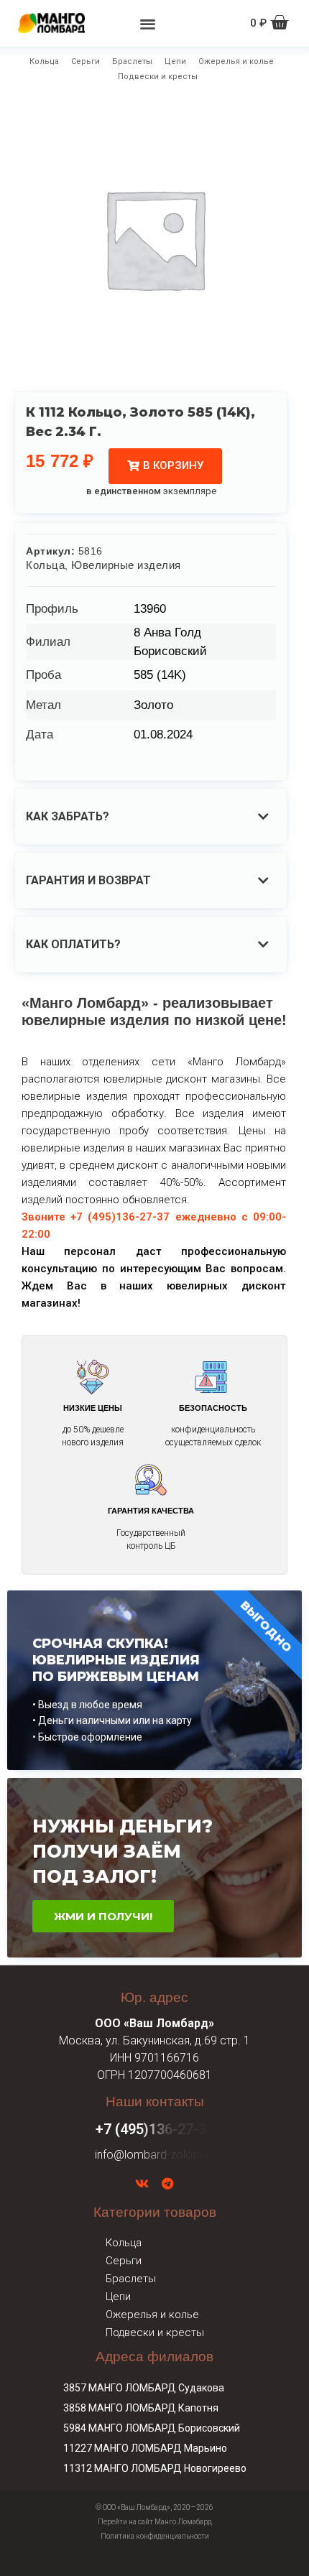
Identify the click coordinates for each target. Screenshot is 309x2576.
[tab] (151, 816)
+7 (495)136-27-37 (155, 2129)
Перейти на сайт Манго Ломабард (155, 2522)
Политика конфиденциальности (155, 2536)
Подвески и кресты (158, 77)
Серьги (86, 61)
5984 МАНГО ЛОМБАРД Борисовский (152, 2428)
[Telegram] (168, 2184)
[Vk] (142, 2184)
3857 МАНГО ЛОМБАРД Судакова (144, 2388)
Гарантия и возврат (88, 880)
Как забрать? (68, 816)
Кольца (44, 61)
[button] (148, 23)
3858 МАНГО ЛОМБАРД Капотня (141, 2408)
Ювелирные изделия (126, 565)
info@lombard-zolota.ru (155, 2155)
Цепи (175, 61)
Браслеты (132, 61)
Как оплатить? (73, 944)
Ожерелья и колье (236, 61)
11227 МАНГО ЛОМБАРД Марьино (145, 2448)
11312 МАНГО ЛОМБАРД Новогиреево (155, 2468)
